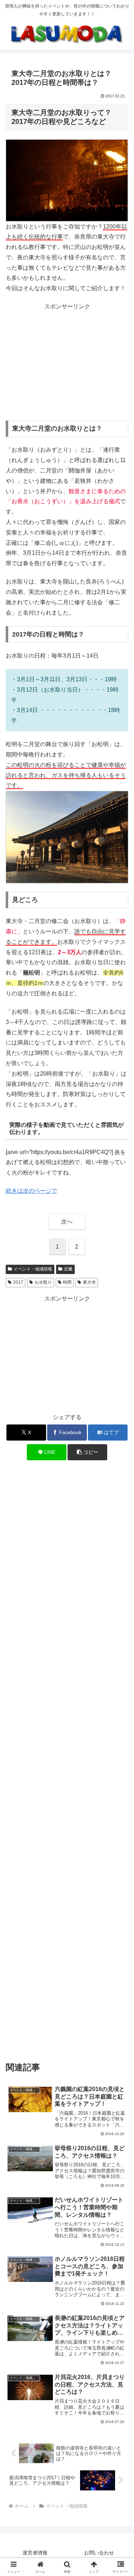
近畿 (68, 1269)
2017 (18, 1282)
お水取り (43, 1282)
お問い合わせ (99, 2553)
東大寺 (89, 1282)
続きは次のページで (31, 1191)
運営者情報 (35, 2553)
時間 (67, 1282)
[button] (87, 1452)
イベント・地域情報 (33, 1269)
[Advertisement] (67, 362)
